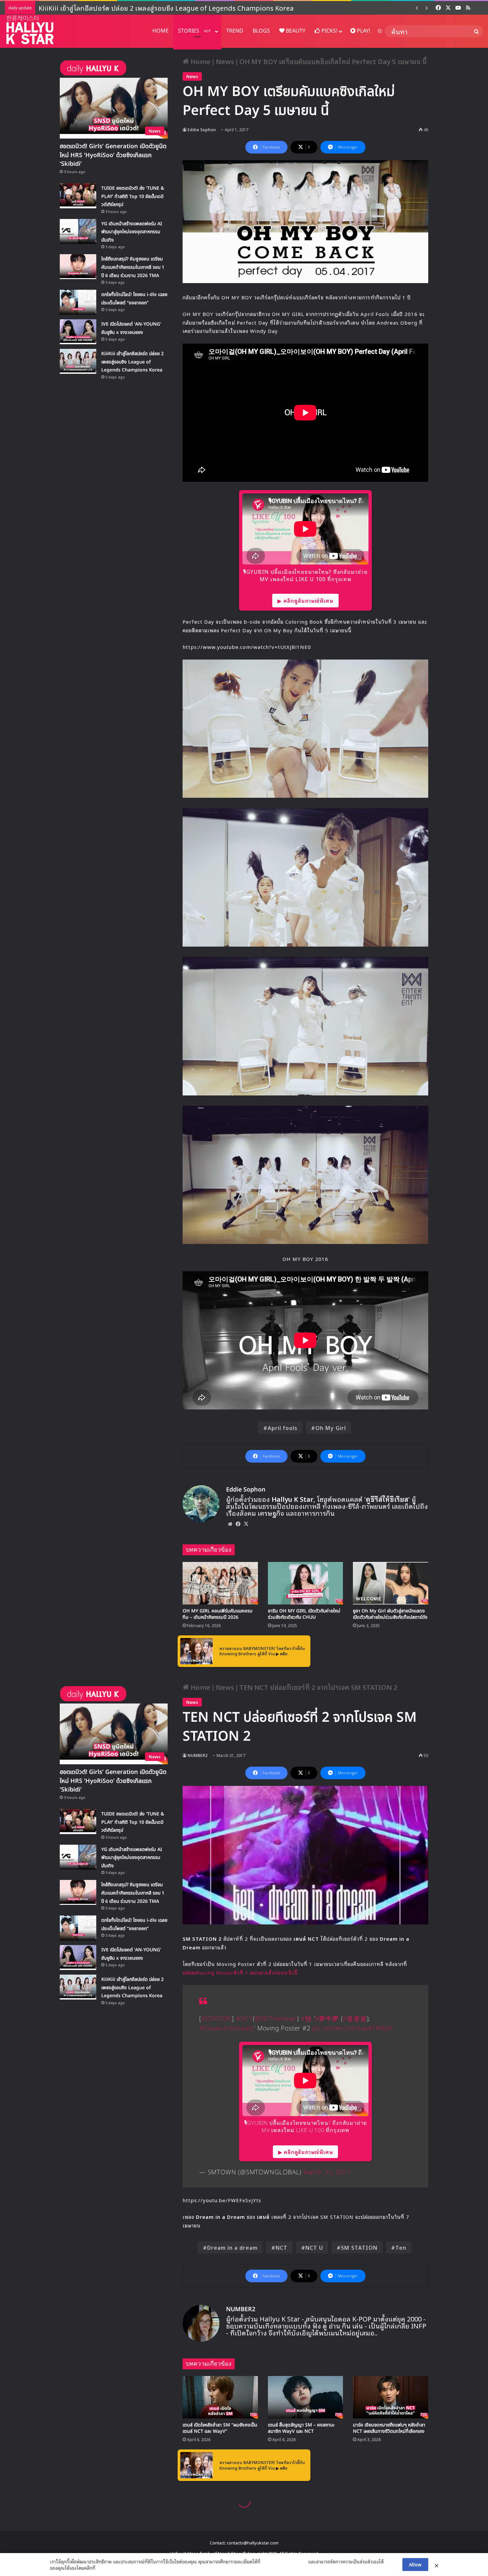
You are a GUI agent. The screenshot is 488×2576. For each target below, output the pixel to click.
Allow (415, 2564)
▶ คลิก (282, 1653)
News (225, 61)
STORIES (194, 31)
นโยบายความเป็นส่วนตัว (284, 2561)
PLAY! (363, 31)
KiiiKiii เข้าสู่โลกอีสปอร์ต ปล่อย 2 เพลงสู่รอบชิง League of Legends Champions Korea (132, 362)
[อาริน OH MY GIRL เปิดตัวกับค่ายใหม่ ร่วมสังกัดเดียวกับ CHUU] (306, 1583)
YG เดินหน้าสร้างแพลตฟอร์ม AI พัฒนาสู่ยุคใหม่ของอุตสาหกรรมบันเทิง (132, 232)
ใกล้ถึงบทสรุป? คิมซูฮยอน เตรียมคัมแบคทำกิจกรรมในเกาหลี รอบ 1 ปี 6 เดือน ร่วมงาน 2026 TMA (133, 267)
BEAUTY (295, 31)
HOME (161, 31)
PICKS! (329, 31)
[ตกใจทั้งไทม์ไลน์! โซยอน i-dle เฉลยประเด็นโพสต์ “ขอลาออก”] (78, 302)
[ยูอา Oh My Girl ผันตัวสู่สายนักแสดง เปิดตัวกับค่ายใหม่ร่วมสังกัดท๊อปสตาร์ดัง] (391, 1583)
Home (200, 61)
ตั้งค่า (102, 2568)
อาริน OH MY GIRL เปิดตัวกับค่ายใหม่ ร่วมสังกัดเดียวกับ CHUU (304, 1614)
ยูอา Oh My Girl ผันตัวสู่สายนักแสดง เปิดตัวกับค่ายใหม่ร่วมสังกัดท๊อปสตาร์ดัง (390, 1614)
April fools (283, 1428)
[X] (246, 1524)
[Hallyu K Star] (30, 30)
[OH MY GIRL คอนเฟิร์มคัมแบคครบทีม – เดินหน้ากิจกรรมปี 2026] (220, 1583)
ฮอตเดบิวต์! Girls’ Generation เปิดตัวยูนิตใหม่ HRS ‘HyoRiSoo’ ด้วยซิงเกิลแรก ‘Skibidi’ (113, 155)
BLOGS (261, 31)
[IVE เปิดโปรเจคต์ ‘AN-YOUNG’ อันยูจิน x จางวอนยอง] (78, 332)
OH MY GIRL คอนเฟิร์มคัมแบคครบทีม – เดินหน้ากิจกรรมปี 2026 (217, 1614)
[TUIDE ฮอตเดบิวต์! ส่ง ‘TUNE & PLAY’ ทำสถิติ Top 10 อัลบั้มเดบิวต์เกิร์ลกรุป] (78, 196)
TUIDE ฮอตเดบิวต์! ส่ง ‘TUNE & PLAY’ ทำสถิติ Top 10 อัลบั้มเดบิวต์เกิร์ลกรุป (133, 196)
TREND (235, 31)
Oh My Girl (331, 1428)
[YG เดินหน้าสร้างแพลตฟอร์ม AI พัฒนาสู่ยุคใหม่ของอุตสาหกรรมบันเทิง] (78, 231)
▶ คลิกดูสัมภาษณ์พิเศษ (305, 600)
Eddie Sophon (202, 129)
